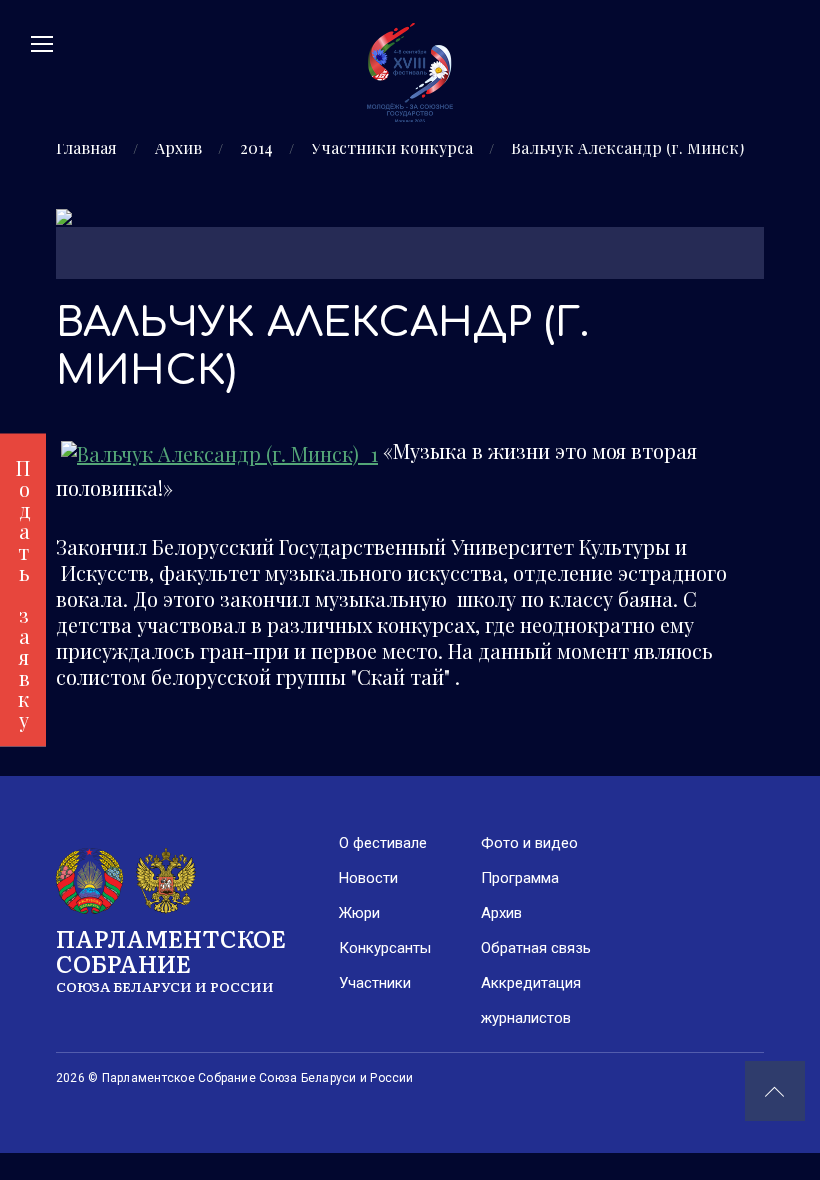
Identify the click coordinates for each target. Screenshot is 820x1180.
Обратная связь (536, 948)
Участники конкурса (392, 148)
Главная (86, 148)
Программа (520, 878)
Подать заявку (23, 590)
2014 (256, 148)
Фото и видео (529, 843)
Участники (375, 983)
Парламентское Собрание (171, 958)
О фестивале (383, 843)
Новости (368, 878)
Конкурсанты (385, 948)
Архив (178, 148)
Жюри (359, 913)
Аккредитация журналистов (531, 1000)
